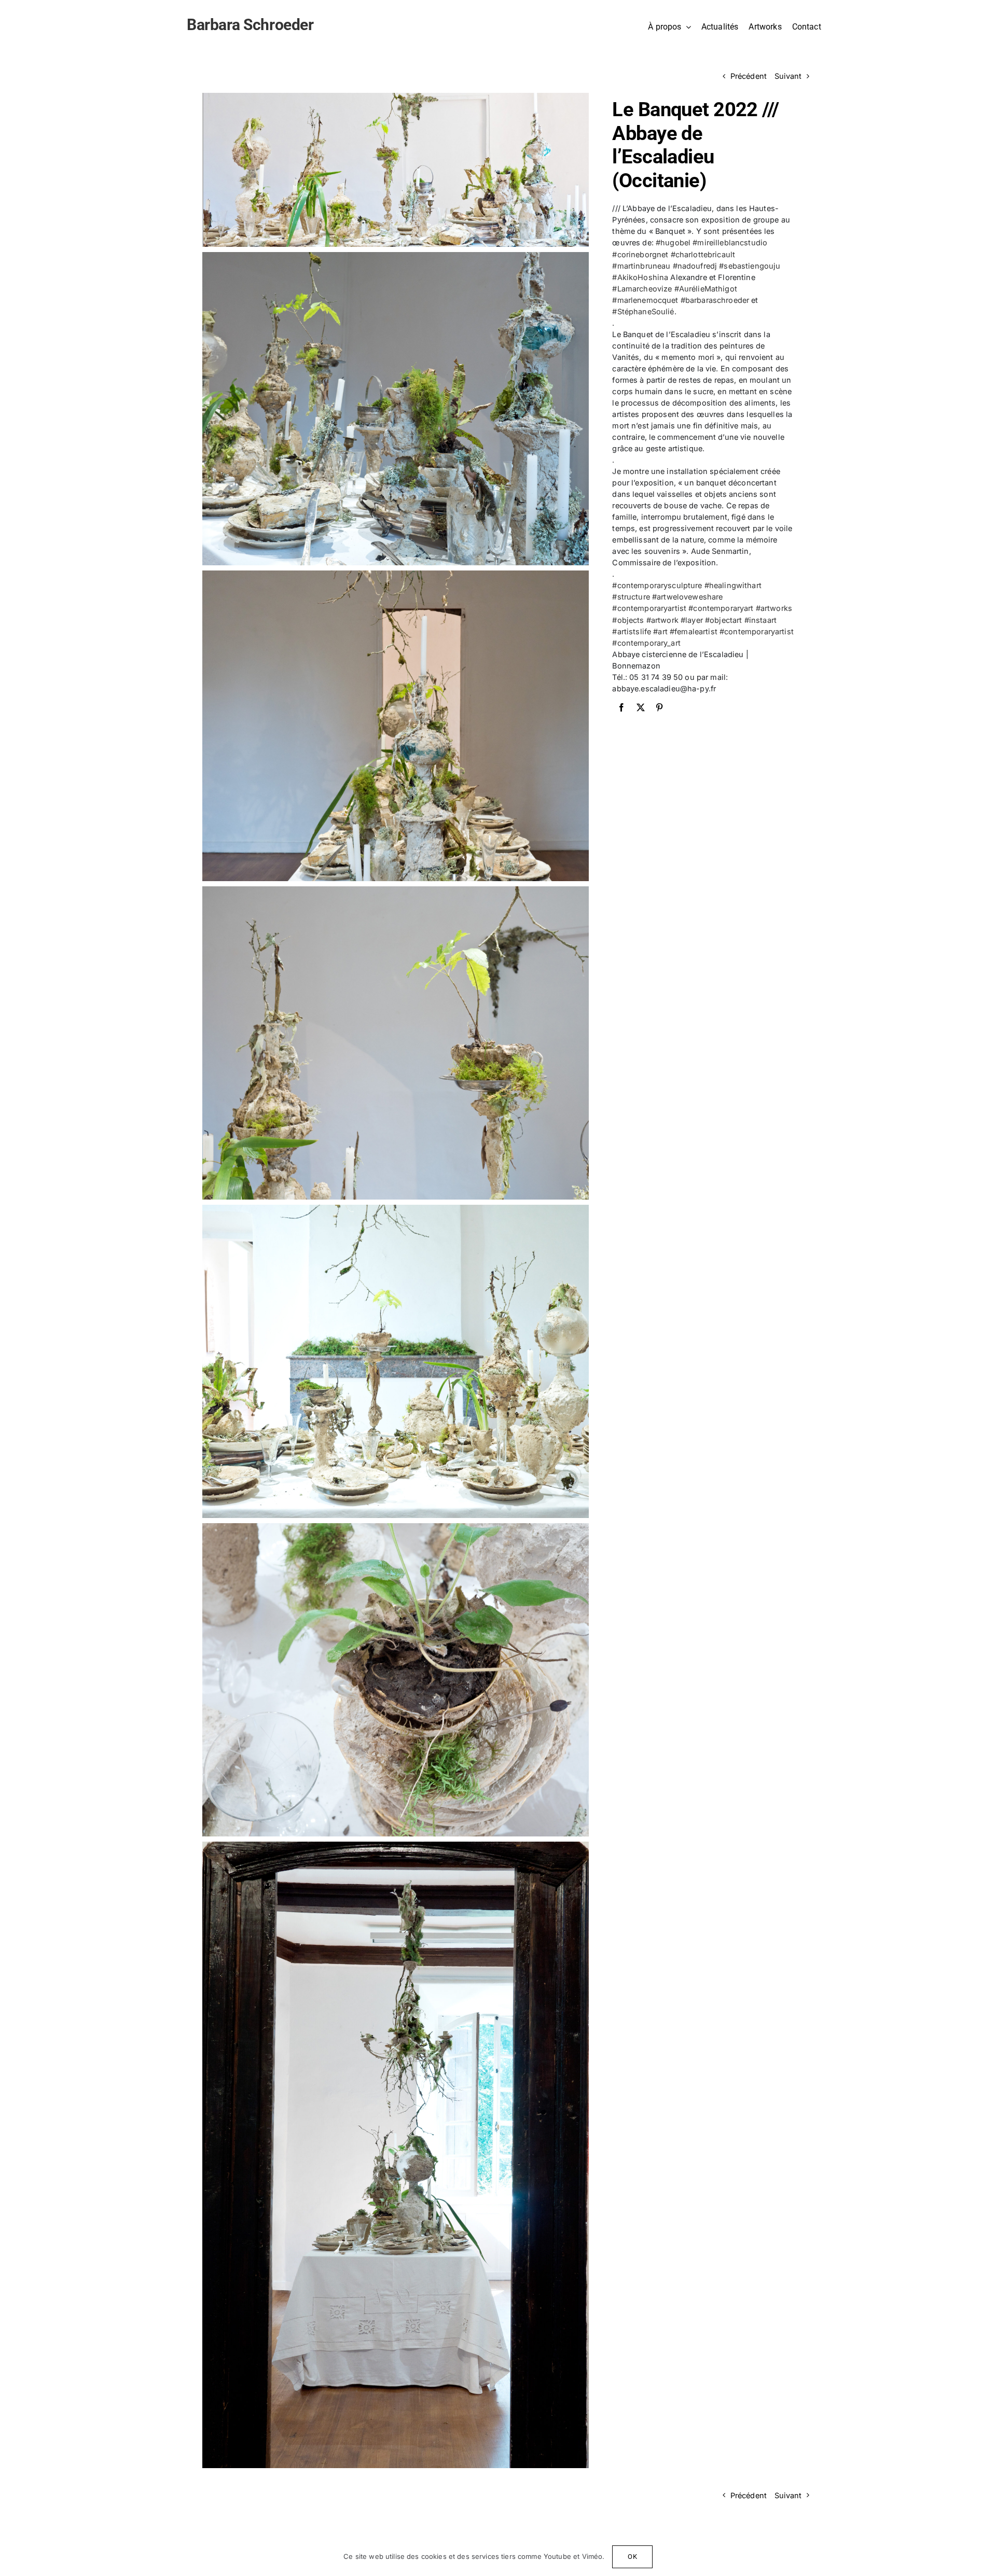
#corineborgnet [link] (640, 254)
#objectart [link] (723, 620)
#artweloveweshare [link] (687, 597)
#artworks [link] (774, 608)
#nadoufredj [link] (695, 266)
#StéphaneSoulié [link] (643, 311)
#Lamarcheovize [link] (642, 289)
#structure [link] (631, 597)
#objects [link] (628, 620)
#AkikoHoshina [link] (640, 277)
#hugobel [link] (673, 242)
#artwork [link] (662, 620)
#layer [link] (692, 620)
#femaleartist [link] (694, 631)
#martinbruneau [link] (641, 266)
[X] (641, 707)
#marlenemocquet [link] (645, 300)
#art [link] (660, 631)
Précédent (749, 76)
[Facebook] (621, 707)
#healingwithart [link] (733, 585)
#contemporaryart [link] (721, 608)
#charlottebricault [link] (703, 254)
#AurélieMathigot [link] (706, 289)
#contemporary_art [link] (646, 643)
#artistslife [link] (632, 631)
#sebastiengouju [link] (750, 266)
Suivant (788, 76)
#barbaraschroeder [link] (715, 300)
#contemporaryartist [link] (649, 608)
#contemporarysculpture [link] (657, 585)
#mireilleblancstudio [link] (730, 242)
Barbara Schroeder (250, 25)
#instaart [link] (760, 620)
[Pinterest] (659, 707)
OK (632, 2557)
